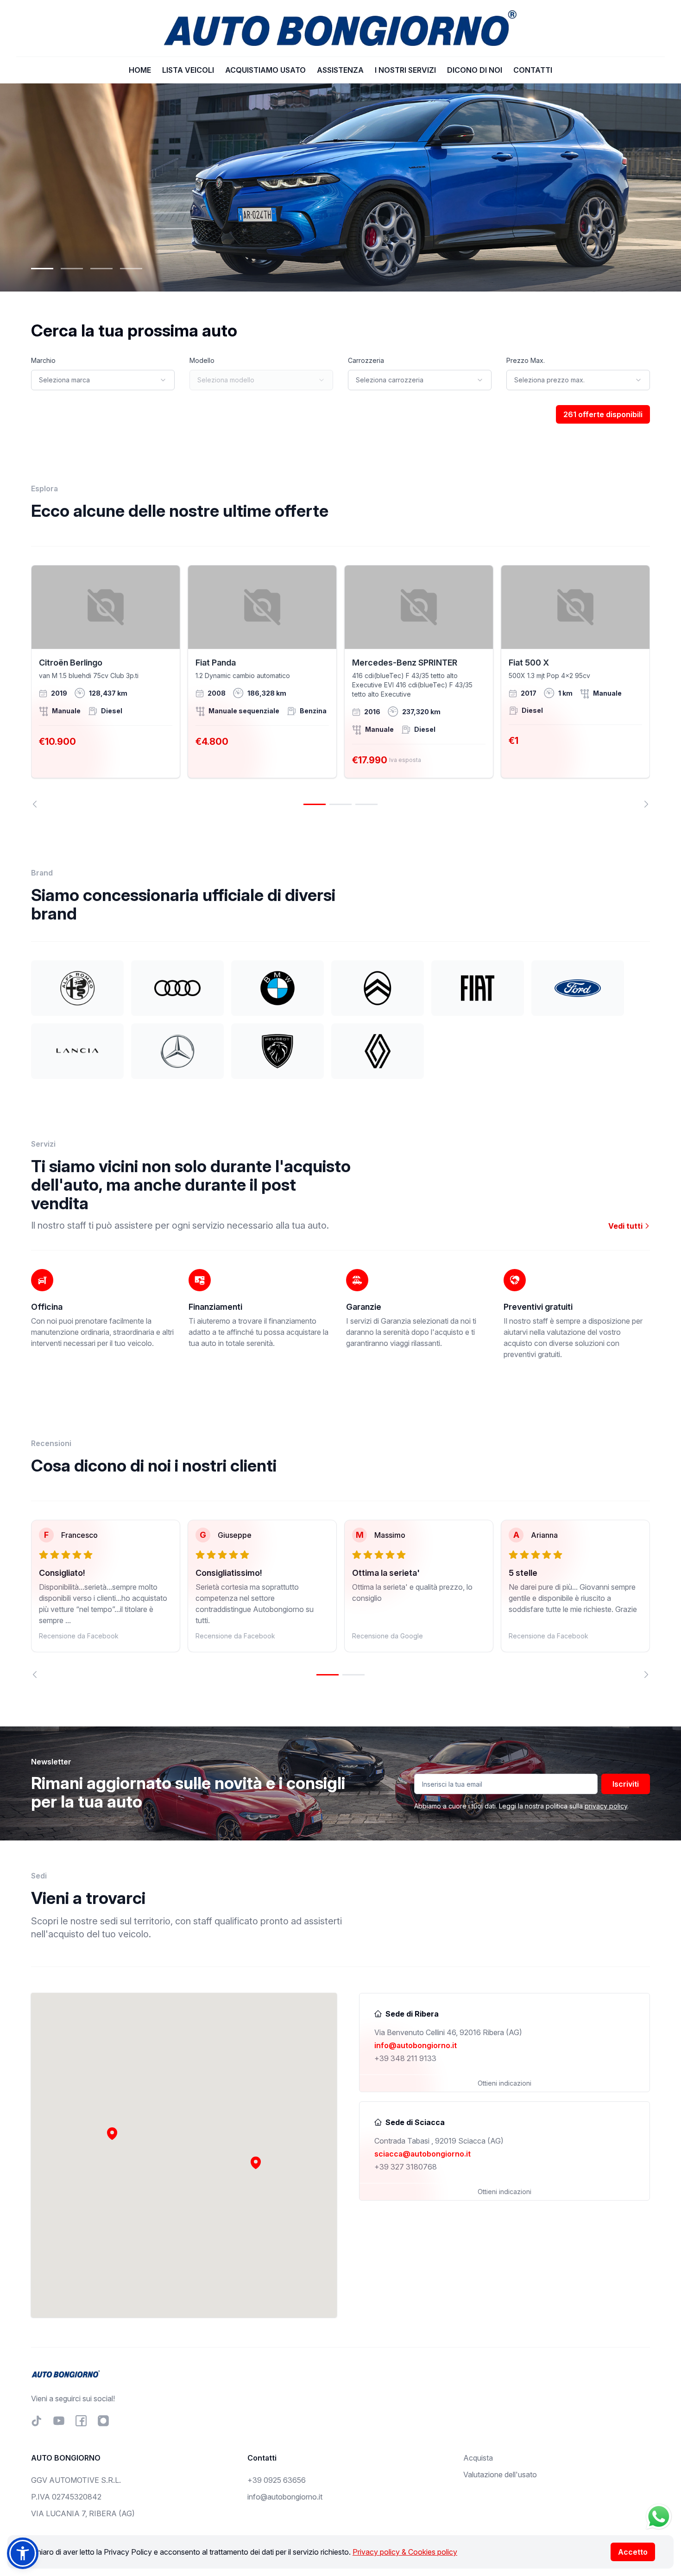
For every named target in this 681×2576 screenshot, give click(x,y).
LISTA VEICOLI (188, 70)
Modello (202, 360)
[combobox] (103, 380)
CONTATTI (533, 70)
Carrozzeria (366, 360)
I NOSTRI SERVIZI (405, 70)
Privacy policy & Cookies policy (405, 2552)
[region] (340, 686)
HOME (140, 70)
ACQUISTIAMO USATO (265, 70)
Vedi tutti (626, 1226)
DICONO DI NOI (475, 70)
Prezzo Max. (526, 360)
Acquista (478, 2458)
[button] (256, 2163)
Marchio (43, 360)
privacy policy (606, 1806)
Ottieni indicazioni (504, 2083)
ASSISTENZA (340, 70)
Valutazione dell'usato (500, 2474)
